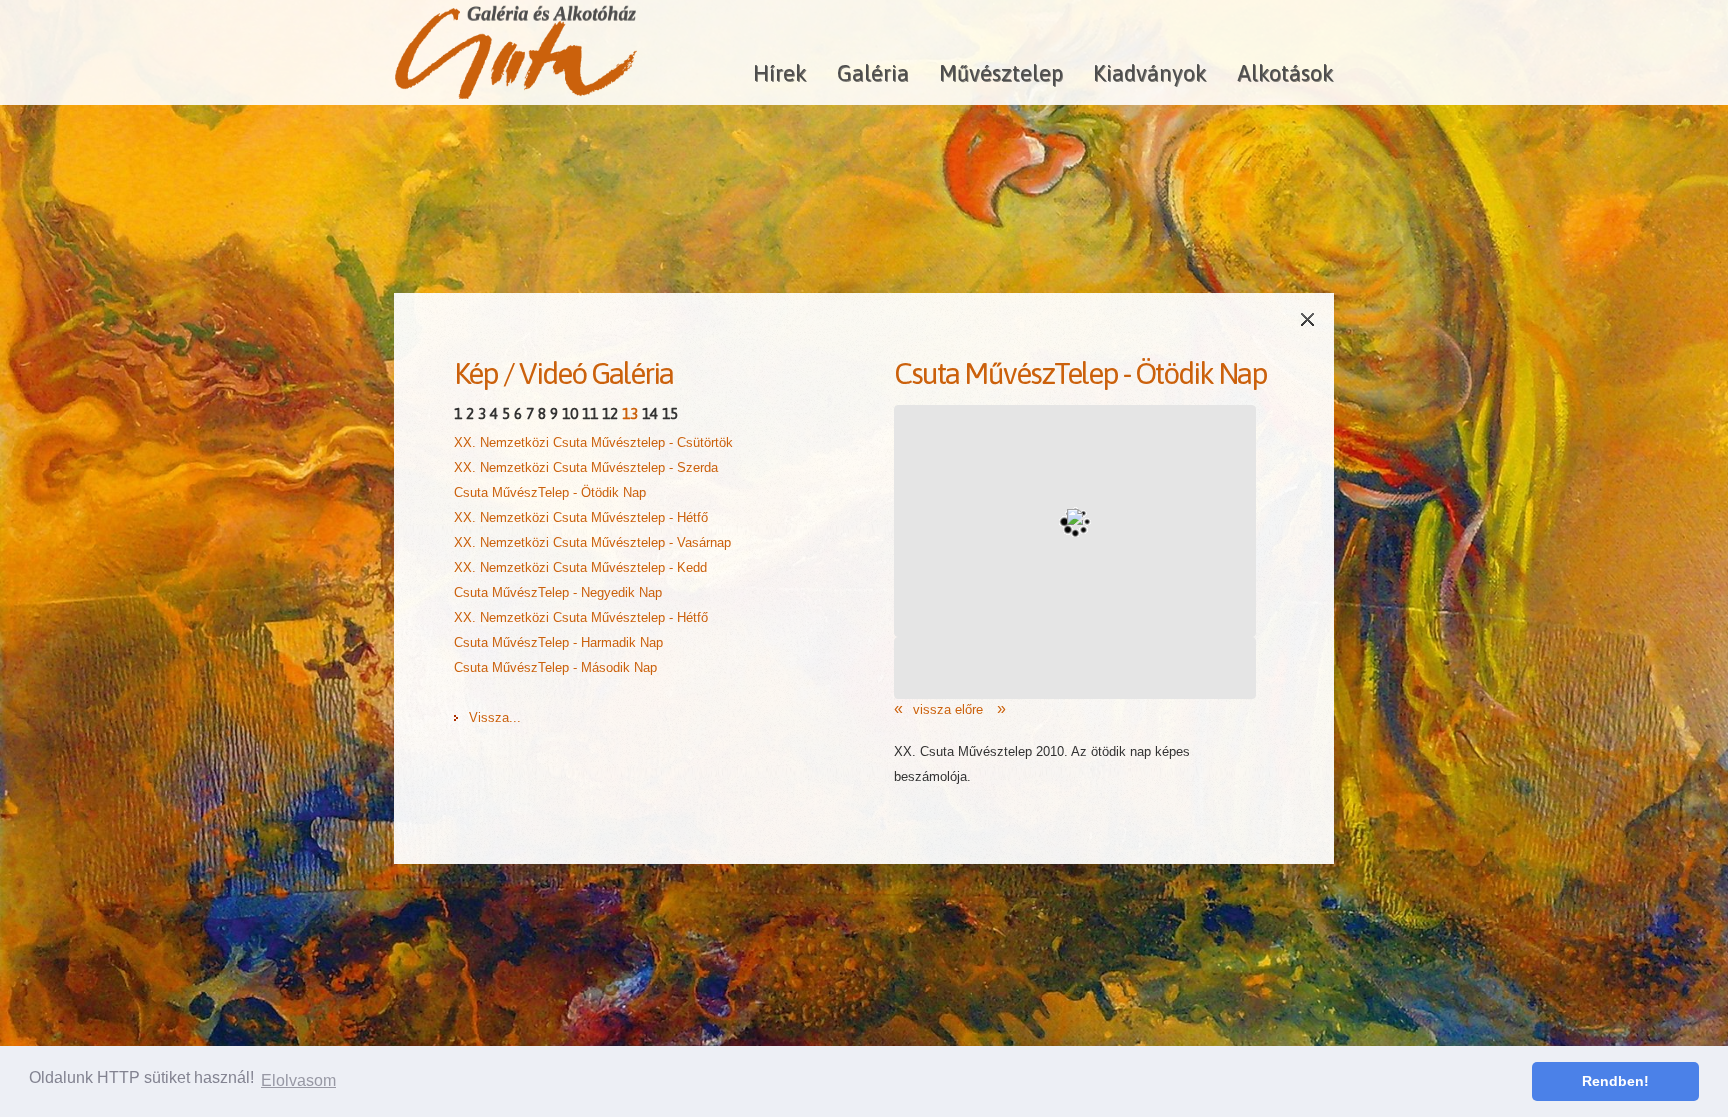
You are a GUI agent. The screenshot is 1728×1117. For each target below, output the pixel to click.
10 (570, 413)
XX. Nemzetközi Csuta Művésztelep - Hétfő (581, 517)
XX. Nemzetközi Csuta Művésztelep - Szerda (586, 467)
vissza (932, 709)
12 (610, 413)
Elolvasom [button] (298, 1080)
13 (630, 413)
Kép (476, 373)
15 (670, 413)
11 (590, 413)
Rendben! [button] (1615, 1081)
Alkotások (1285, 73)
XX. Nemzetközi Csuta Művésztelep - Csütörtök (593, 442)
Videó (552, 373)
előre (971, 709)
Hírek (780, 73)
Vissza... (495, 717)
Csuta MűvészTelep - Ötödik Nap (550, 492)
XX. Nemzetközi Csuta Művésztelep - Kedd (580, 567)
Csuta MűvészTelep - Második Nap (555, 667)
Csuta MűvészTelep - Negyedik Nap (558, 592)
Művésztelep (1001, 73)
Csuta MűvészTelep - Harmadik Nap (558, 642)
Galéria (873, 73)
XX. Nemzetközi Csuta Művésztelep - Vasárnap (592, 542)
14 (650, 413)
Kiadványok (1150, 73)
